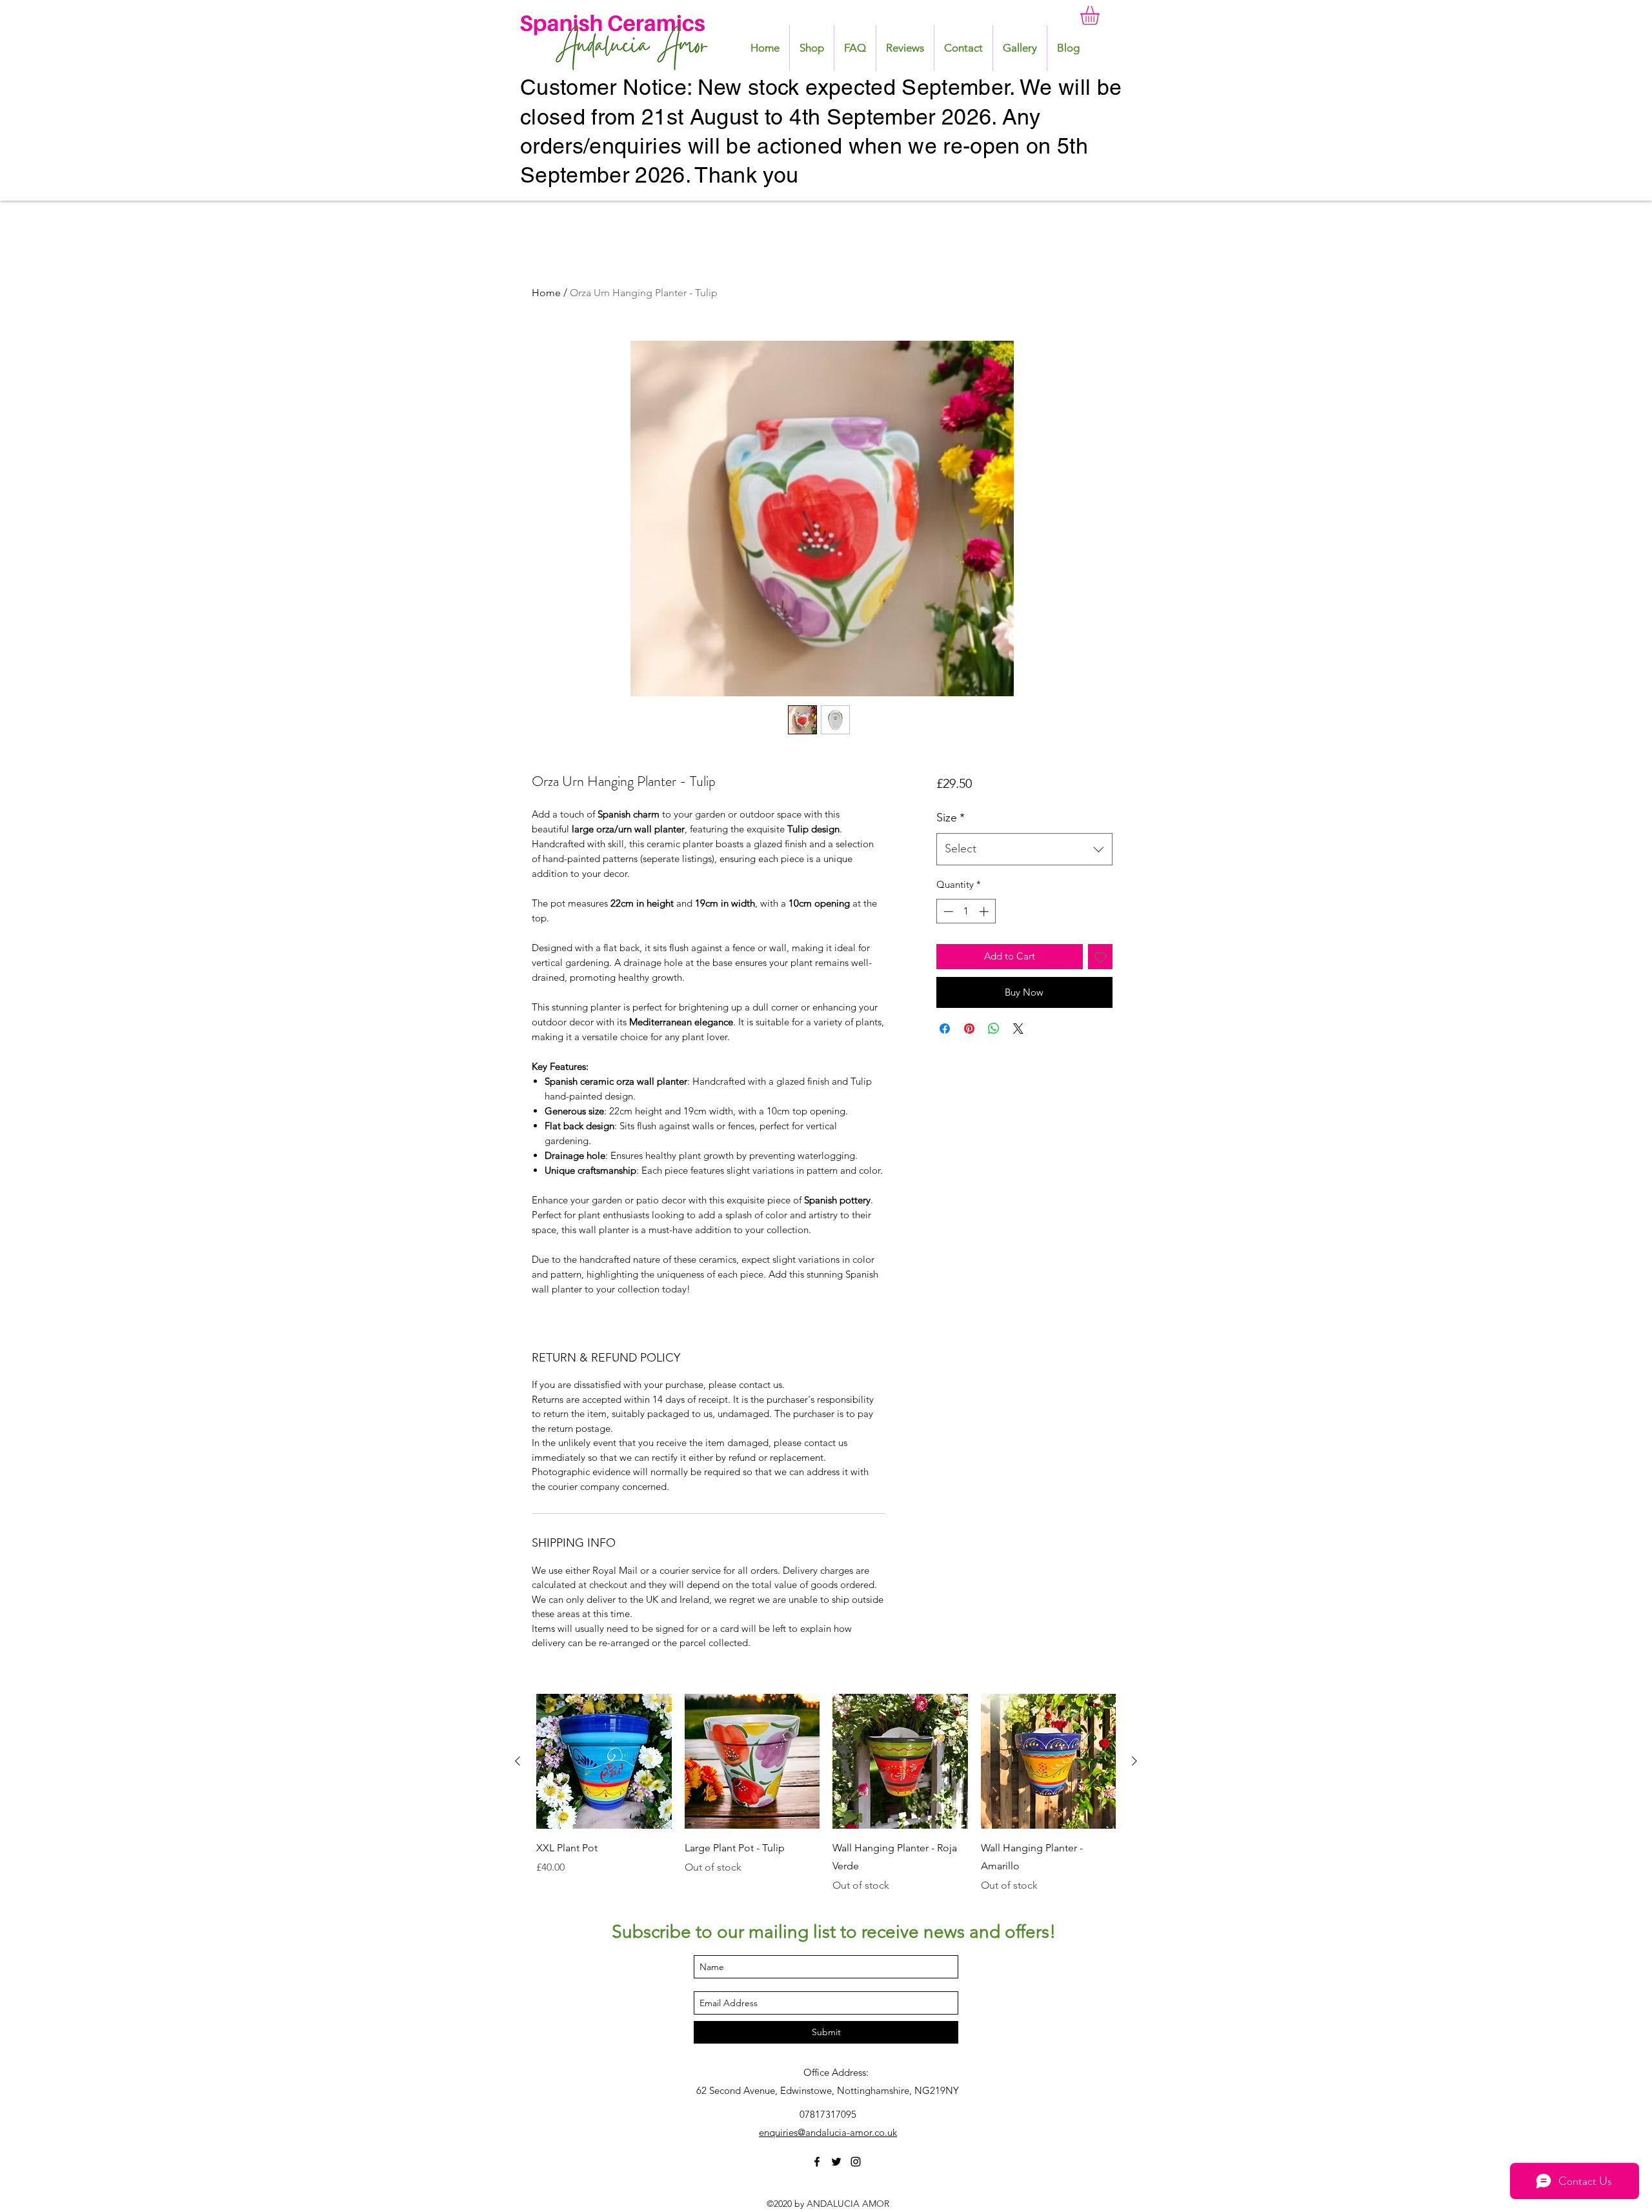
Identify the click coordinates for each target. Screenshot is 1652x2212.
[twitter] (836, 2162)
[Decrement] (947, 911)
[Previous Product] (518, 1761)
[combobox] (1024, 849)
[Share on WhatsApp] (994, 1029)
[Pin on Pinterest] (969, 1029)
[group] (826, 1794)
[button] (1101, 15)
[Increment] (985, 911)
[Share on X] (1018, 1029)
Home (546, 293)
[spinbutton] (966, 911)
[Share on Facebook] (945, 1029)
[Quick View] (604, 1762)
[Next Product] (1134, 1761)
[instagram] (856, 2162)
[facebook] (817, 2162)
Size (951, 818)
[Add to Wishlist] (1101, 957)
